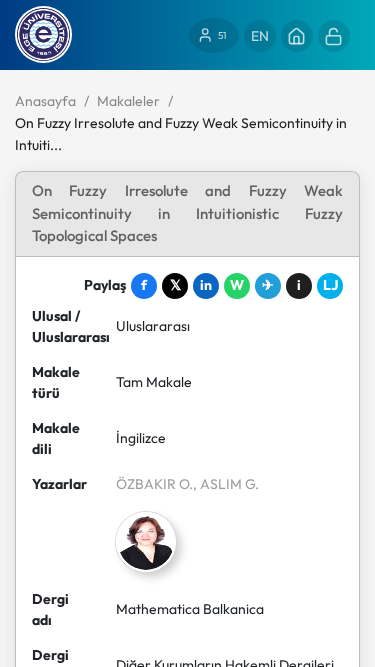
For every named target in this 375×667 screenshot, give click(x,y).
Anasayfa (45, 101)
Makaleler (128, 101)
